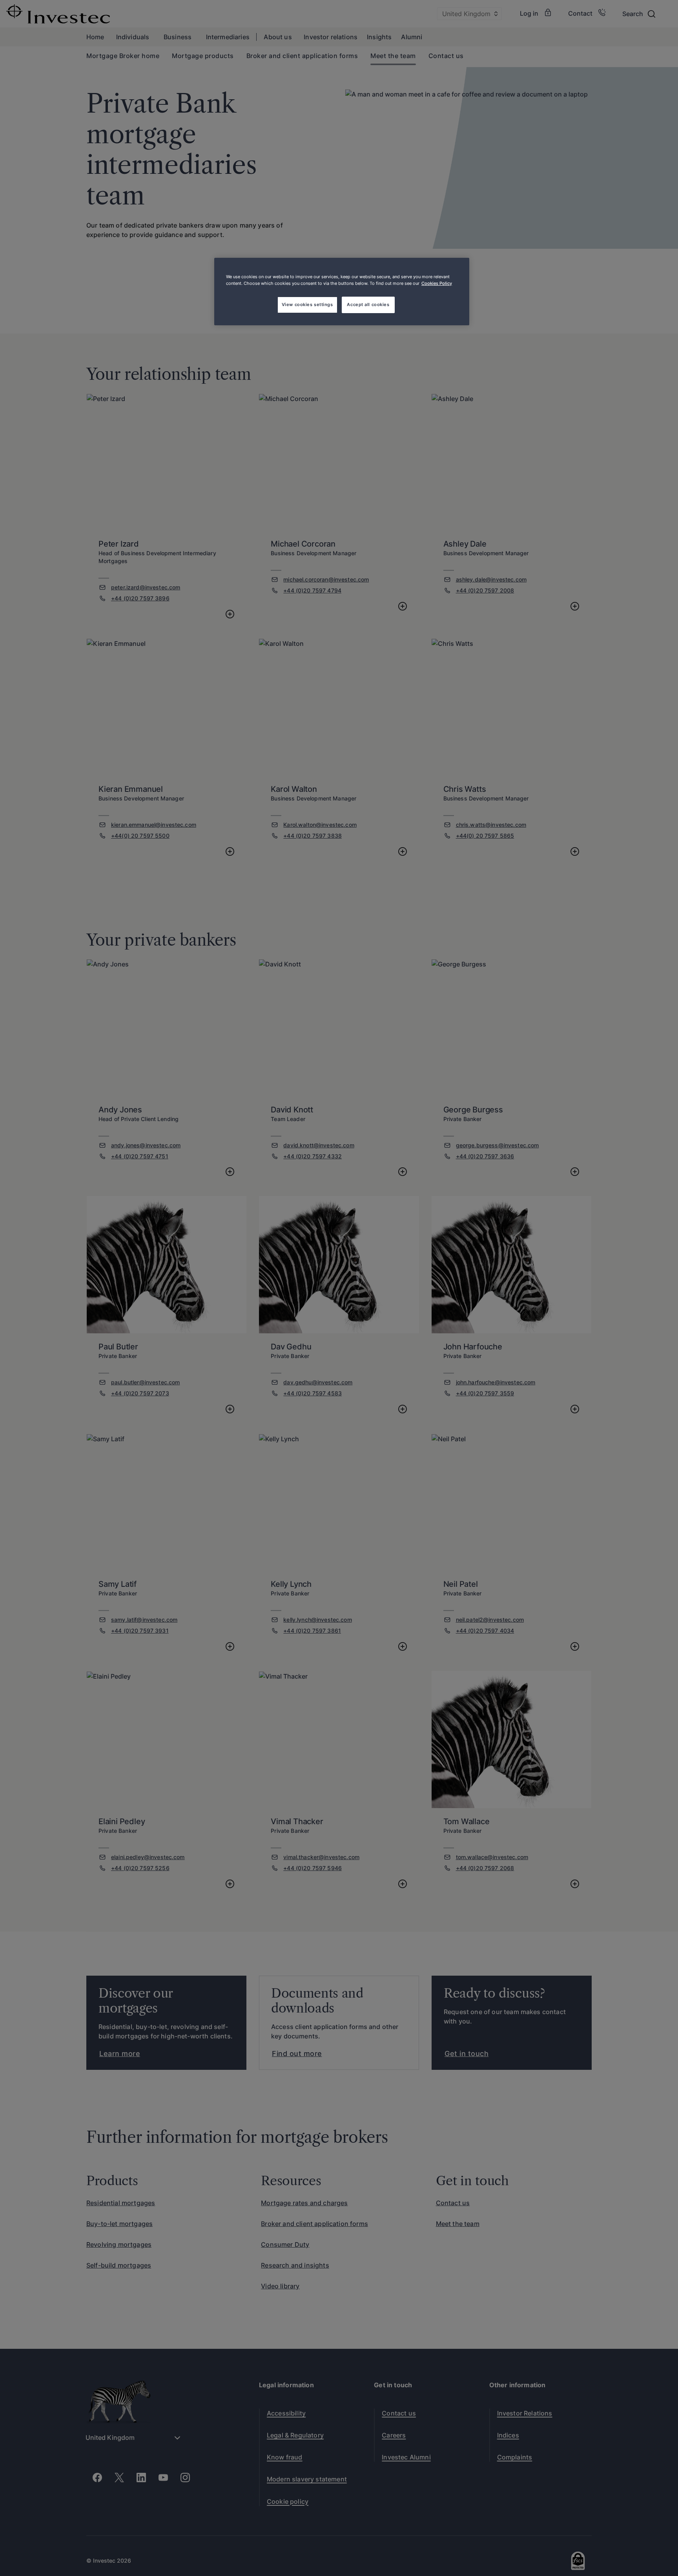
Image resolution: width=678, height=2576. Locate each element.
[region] (342, 292)
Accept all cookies (368, 304)
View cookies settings (307, 304)
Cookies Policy (437, 283)
